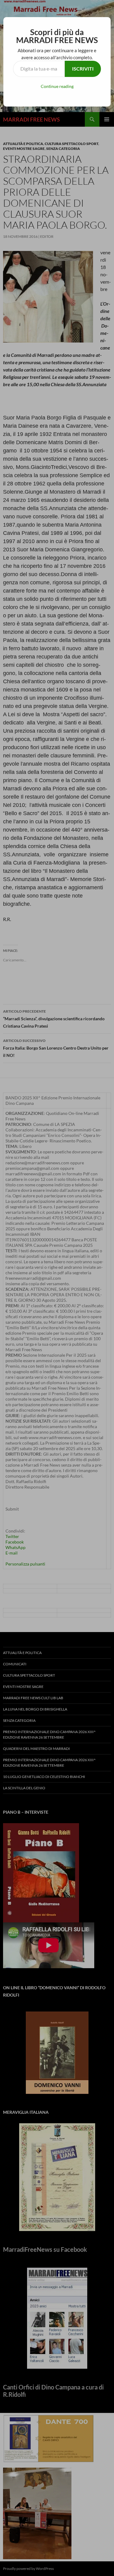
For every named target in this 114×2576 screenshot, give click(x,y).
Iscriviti (83, 69)
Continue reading (57, 86)
